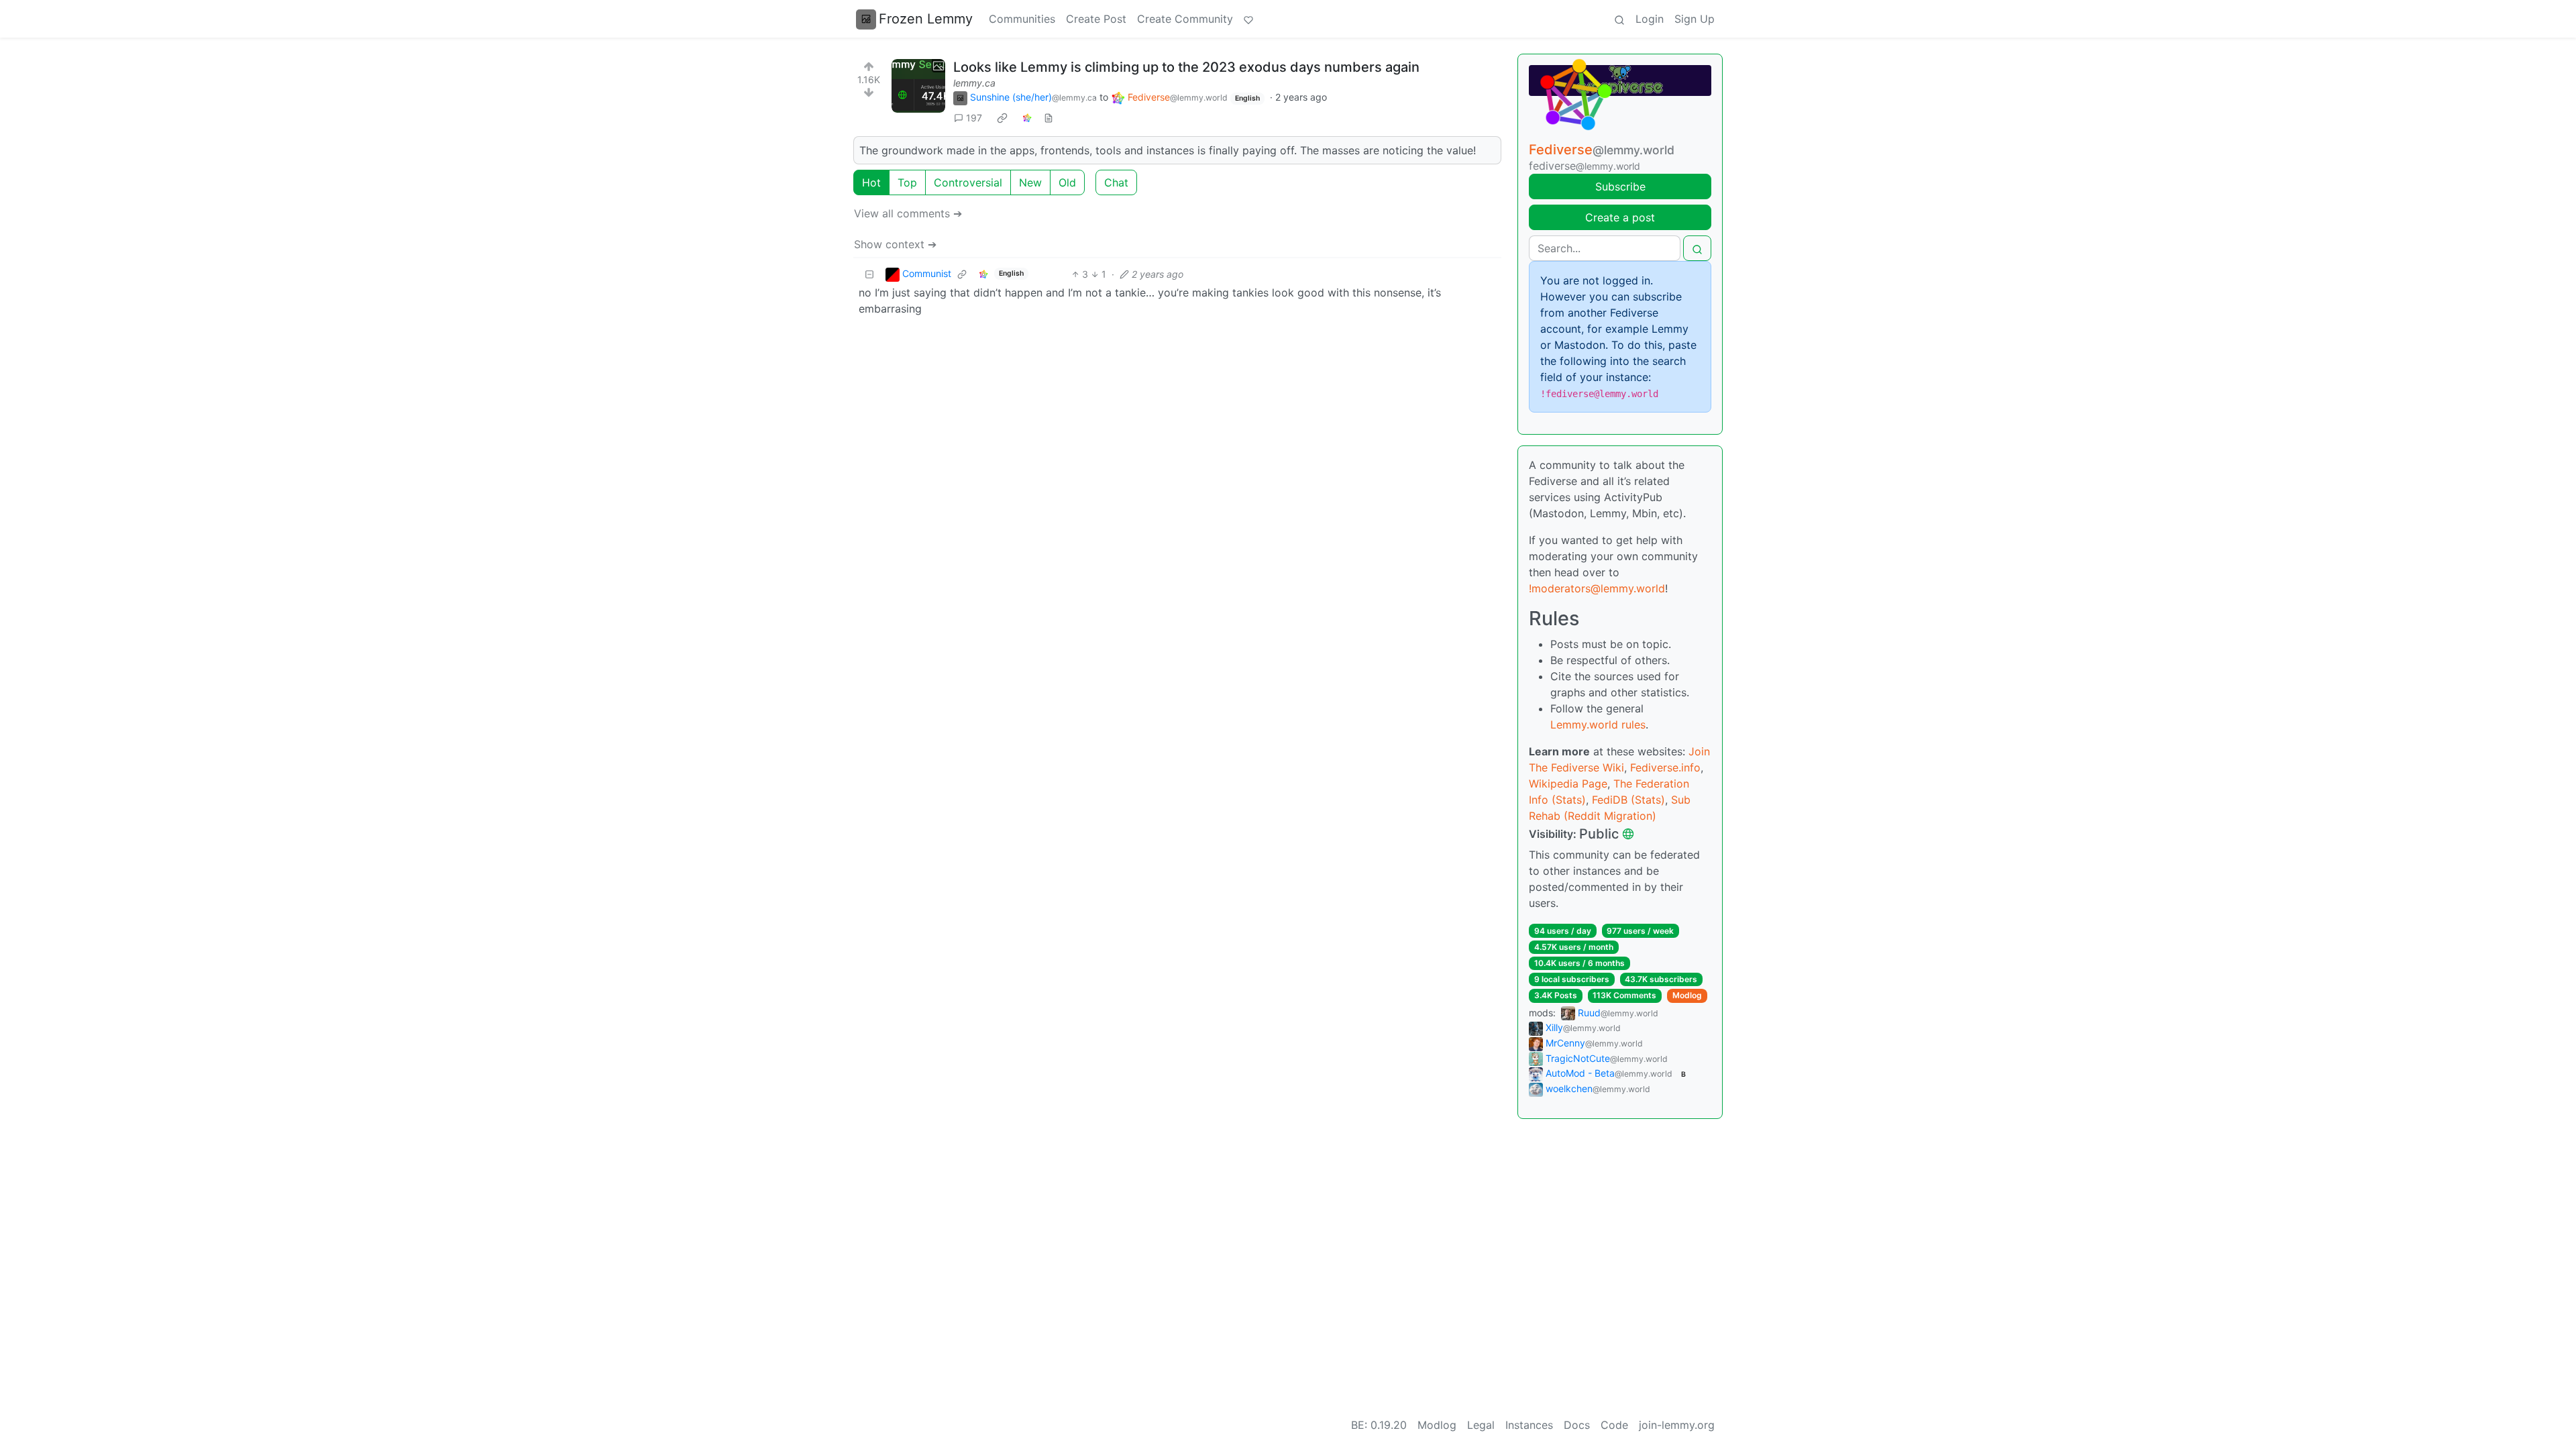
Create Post (1096, 19)
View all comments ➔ (908, 213)
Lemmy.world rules (1598, 724)
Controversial (968, 182)
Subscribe (1620, 186)
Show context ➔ (895, 244)
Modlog (1687, 995)
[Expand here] (918, 86)
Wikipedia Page (1568, 784)
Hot (871, 182)
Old (1067, 182)
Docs (1577, 1425)
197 (974, 118)
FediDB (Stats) (1628, 800)
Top (907, 182)
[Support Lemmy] (1248, 19)
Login (1650, 19)
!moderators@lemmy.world (1597, 588)
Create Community (1185, 19)
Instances (1529, 1425)
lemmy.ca (974, 83)
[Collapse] (869, 274)
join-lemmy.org (1677, 1425)
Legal (1481, 1425)
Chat (1116, 182)
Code (1614, 1425)
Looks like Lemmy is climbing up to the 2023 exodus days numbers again (1186, 67)
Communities (1022, 19)
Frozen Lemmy (926, 19)
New (1030, 182)
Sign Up (1695, 19)
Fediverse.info (1665, 767)
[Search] (1619, 19)
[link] (1002, 118)
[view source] (1049, 118)
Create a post (1620, 217)
